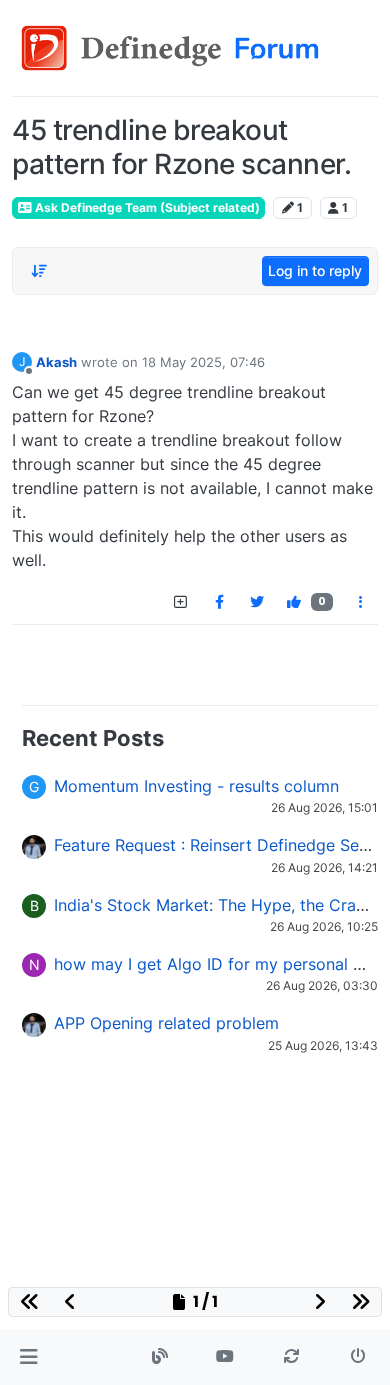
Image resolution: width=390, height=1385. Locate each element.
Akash (56, 362)
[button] (28, 1357)
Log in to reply (315, 270)
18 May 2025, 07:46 (203, 362)
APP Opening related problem (166, 1023)
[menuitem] (219, 602)
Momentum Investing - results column (196, 786)
